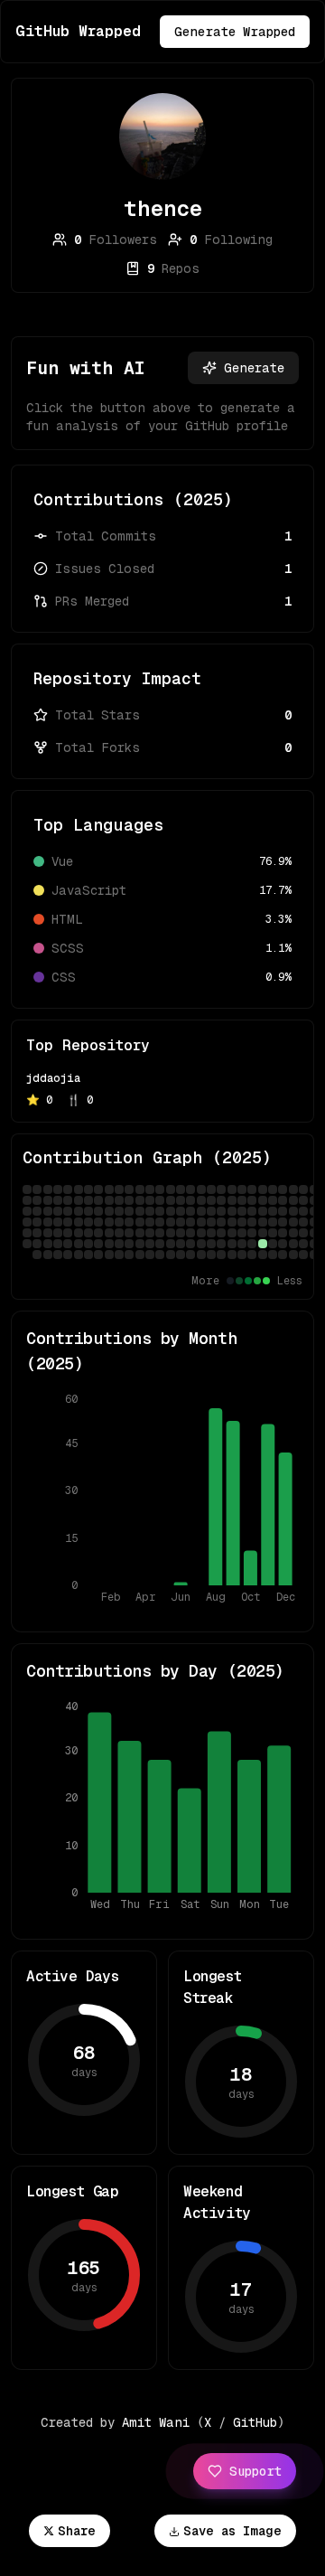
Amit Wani (156, 2422)
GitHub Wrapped (78, 31)
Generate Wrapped (235, 32)
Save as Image (232, 2531)
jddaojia (53, 1078)
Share (77, 2531)
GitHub (255, 2422)
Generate (254, 368)
